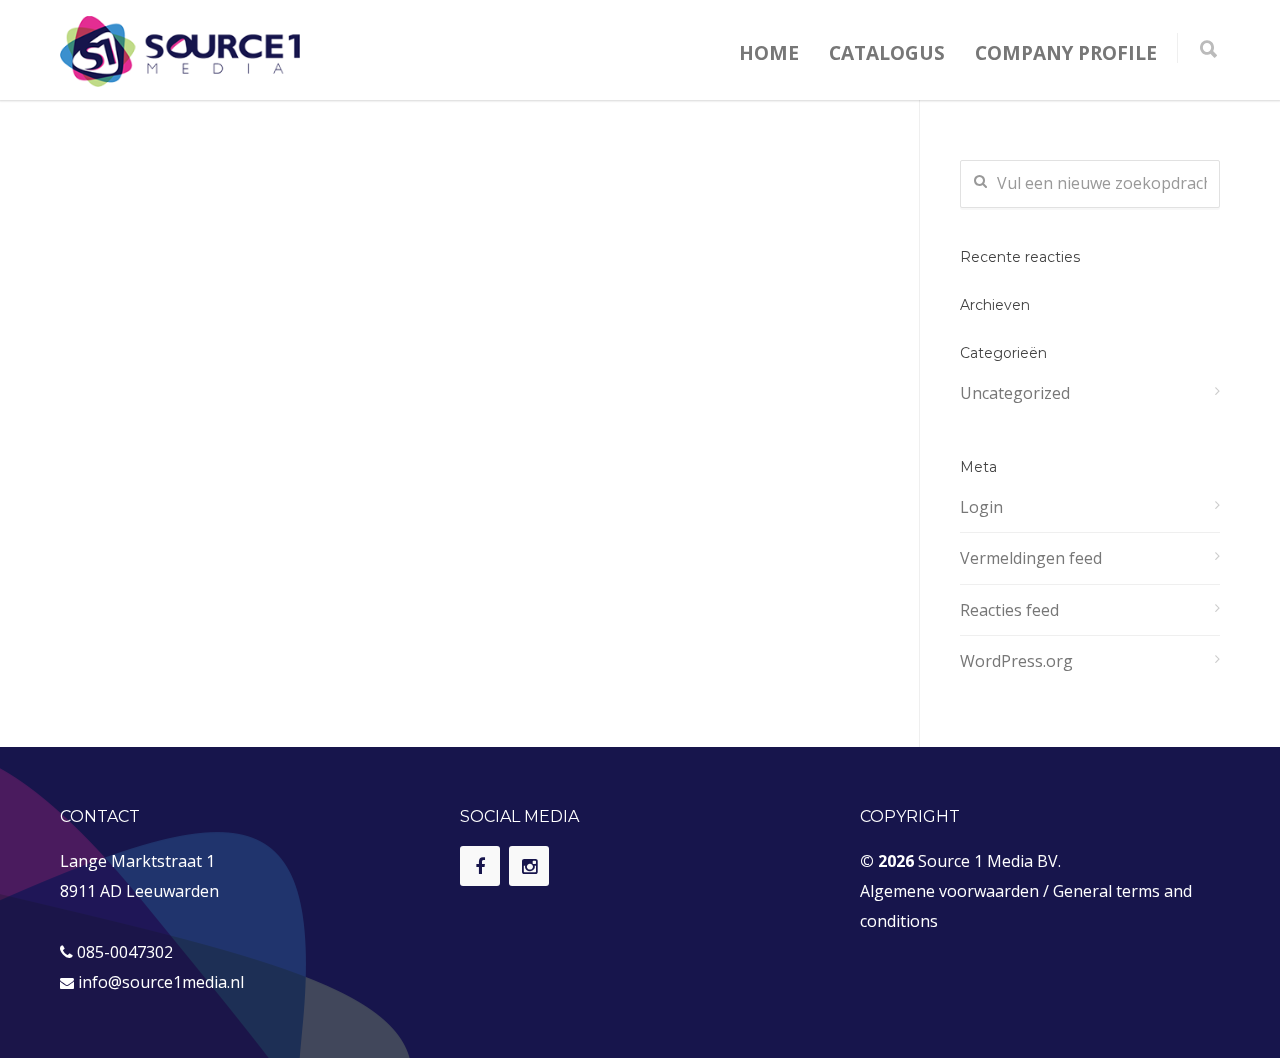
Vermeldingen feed (1031, 558)
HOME (769, 53)
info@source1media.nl (161, 982)
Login (981, 507)
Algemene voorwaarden (949, 891)
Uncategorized (1015, 393)
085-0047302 (125, 952)
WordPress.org (1016, 661)
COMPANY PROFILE (1066, 53)
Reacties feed (1009, 610)
